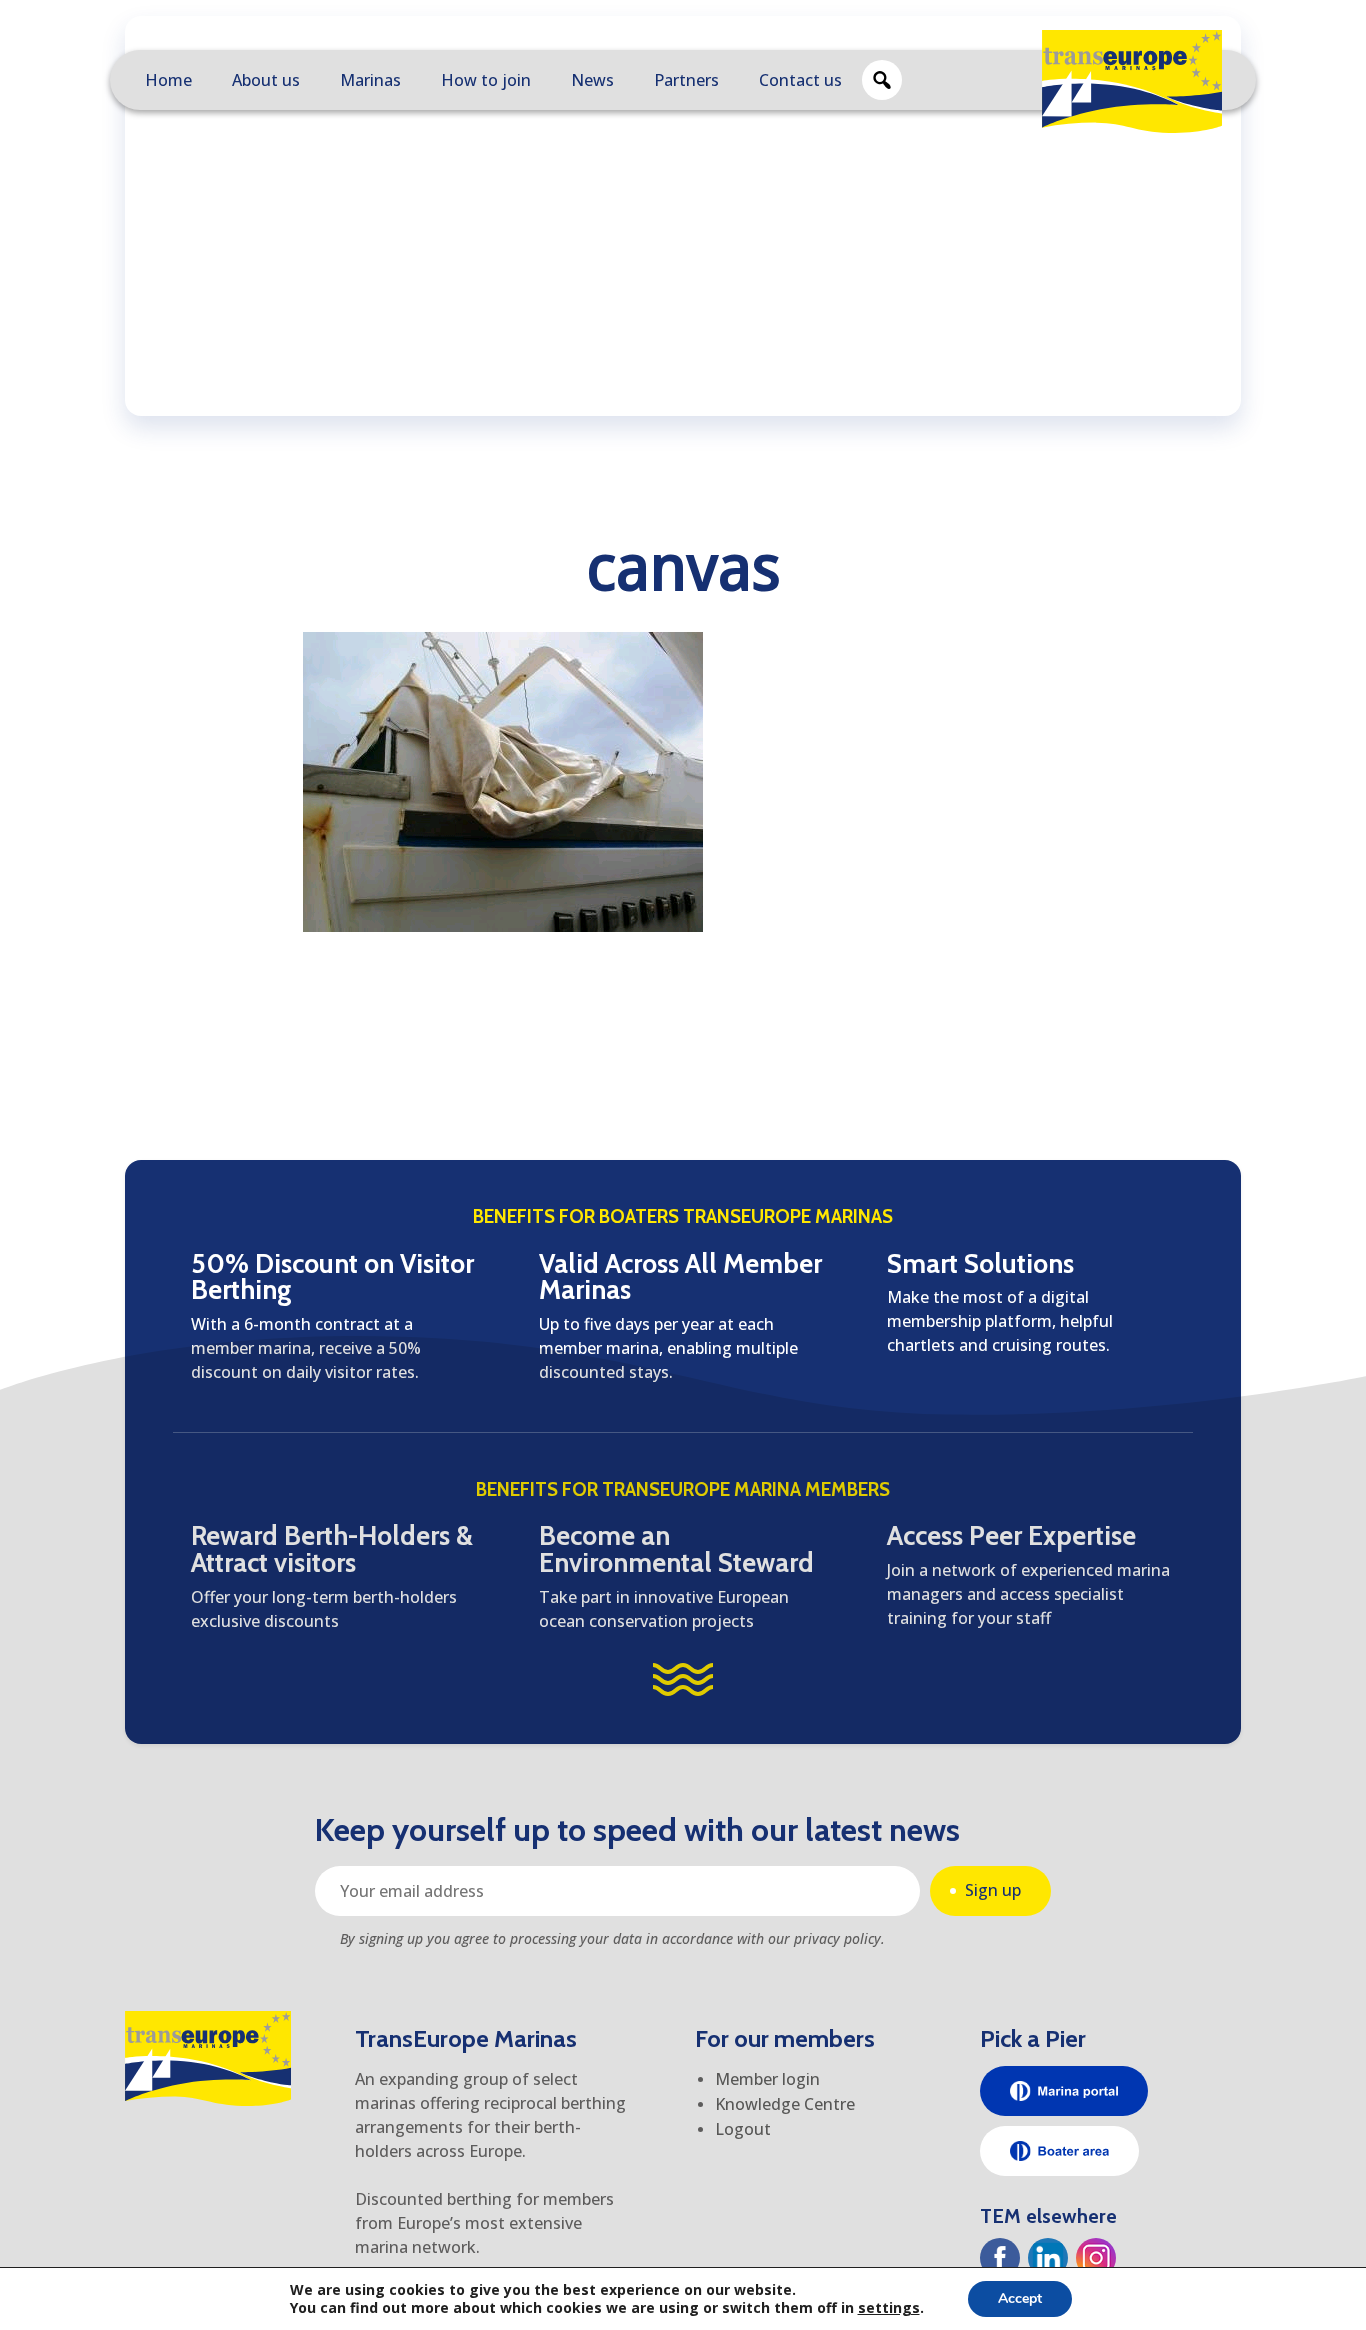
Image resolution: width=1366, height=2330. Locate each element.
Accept (1020, 2298)
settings (889, 2308)
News (592, 80)
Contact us (800, 80)
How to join (486, 80)
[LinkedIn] (1048, 2258)
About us (266, 80)
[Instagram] (1096, 2258)
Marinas (370, 80)
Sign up (993, 1890)
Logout (743, 2129)
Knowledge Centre (785, 2104)
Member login (767, 2079)
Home (168, 80)
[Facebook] (1000, 2258)
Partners (686, 80)
